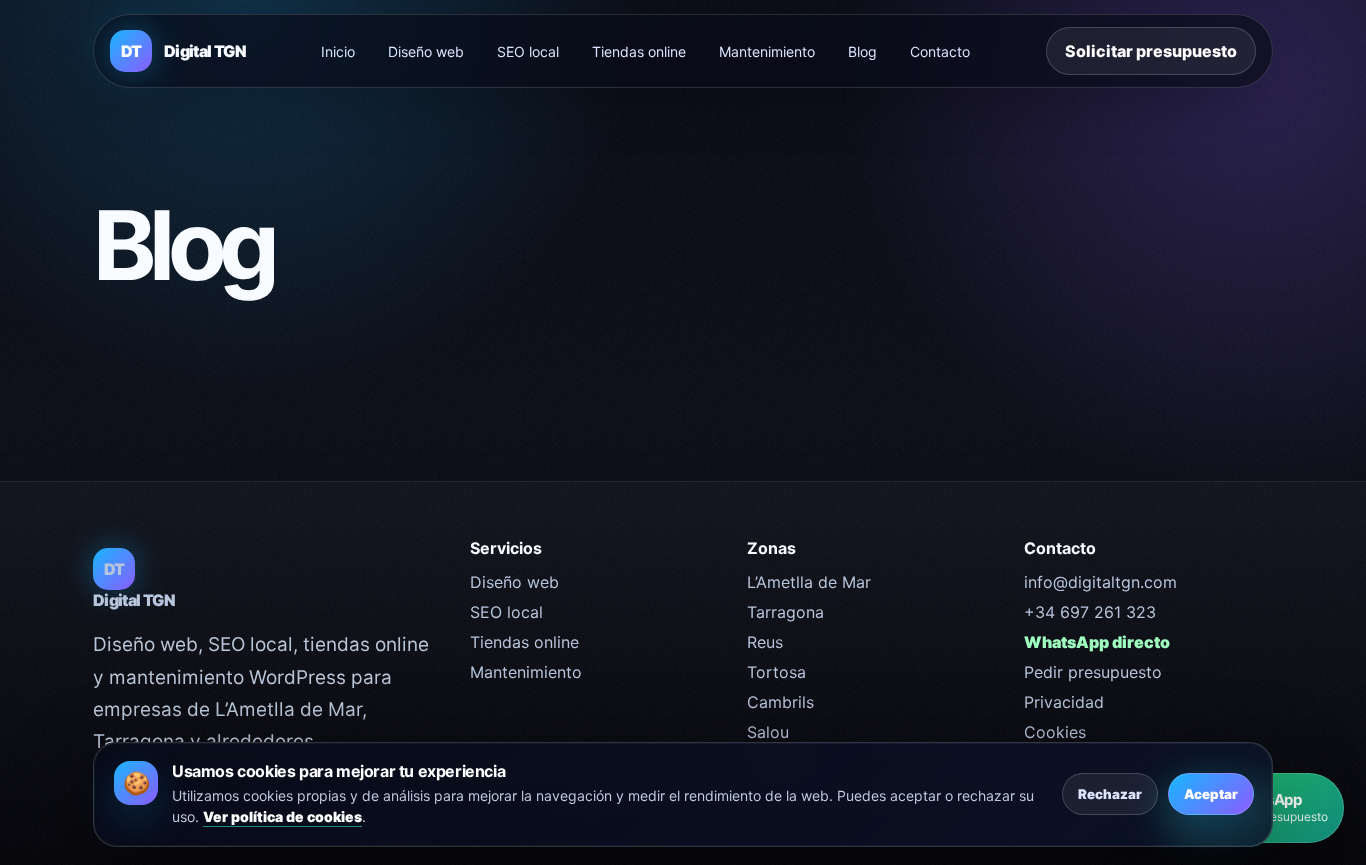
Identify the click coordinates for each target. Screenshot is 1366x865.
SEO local (528, 51)
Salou (768, 732)
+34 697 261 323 (1090, 612)
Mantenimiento (767, 51)
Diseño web (426, 51)
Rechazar (1110, 794)
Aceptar (1211, 794)
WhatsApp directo (1097, 642)
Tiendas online (639, 51)
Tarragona (785, 612)
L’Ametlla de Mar (809, 582)
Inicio (338, 51)
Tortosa (776, 672)
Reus (765, 642)
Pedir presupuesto (1093, 672)
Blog (862, 51)
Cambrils (780, 702)
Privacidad (1064, 702)
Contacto (940, 51)
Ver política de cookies (282, 816)
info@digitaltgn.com (1100, 582)
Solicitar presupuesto (1151, 51)
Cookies (1055, 732)
